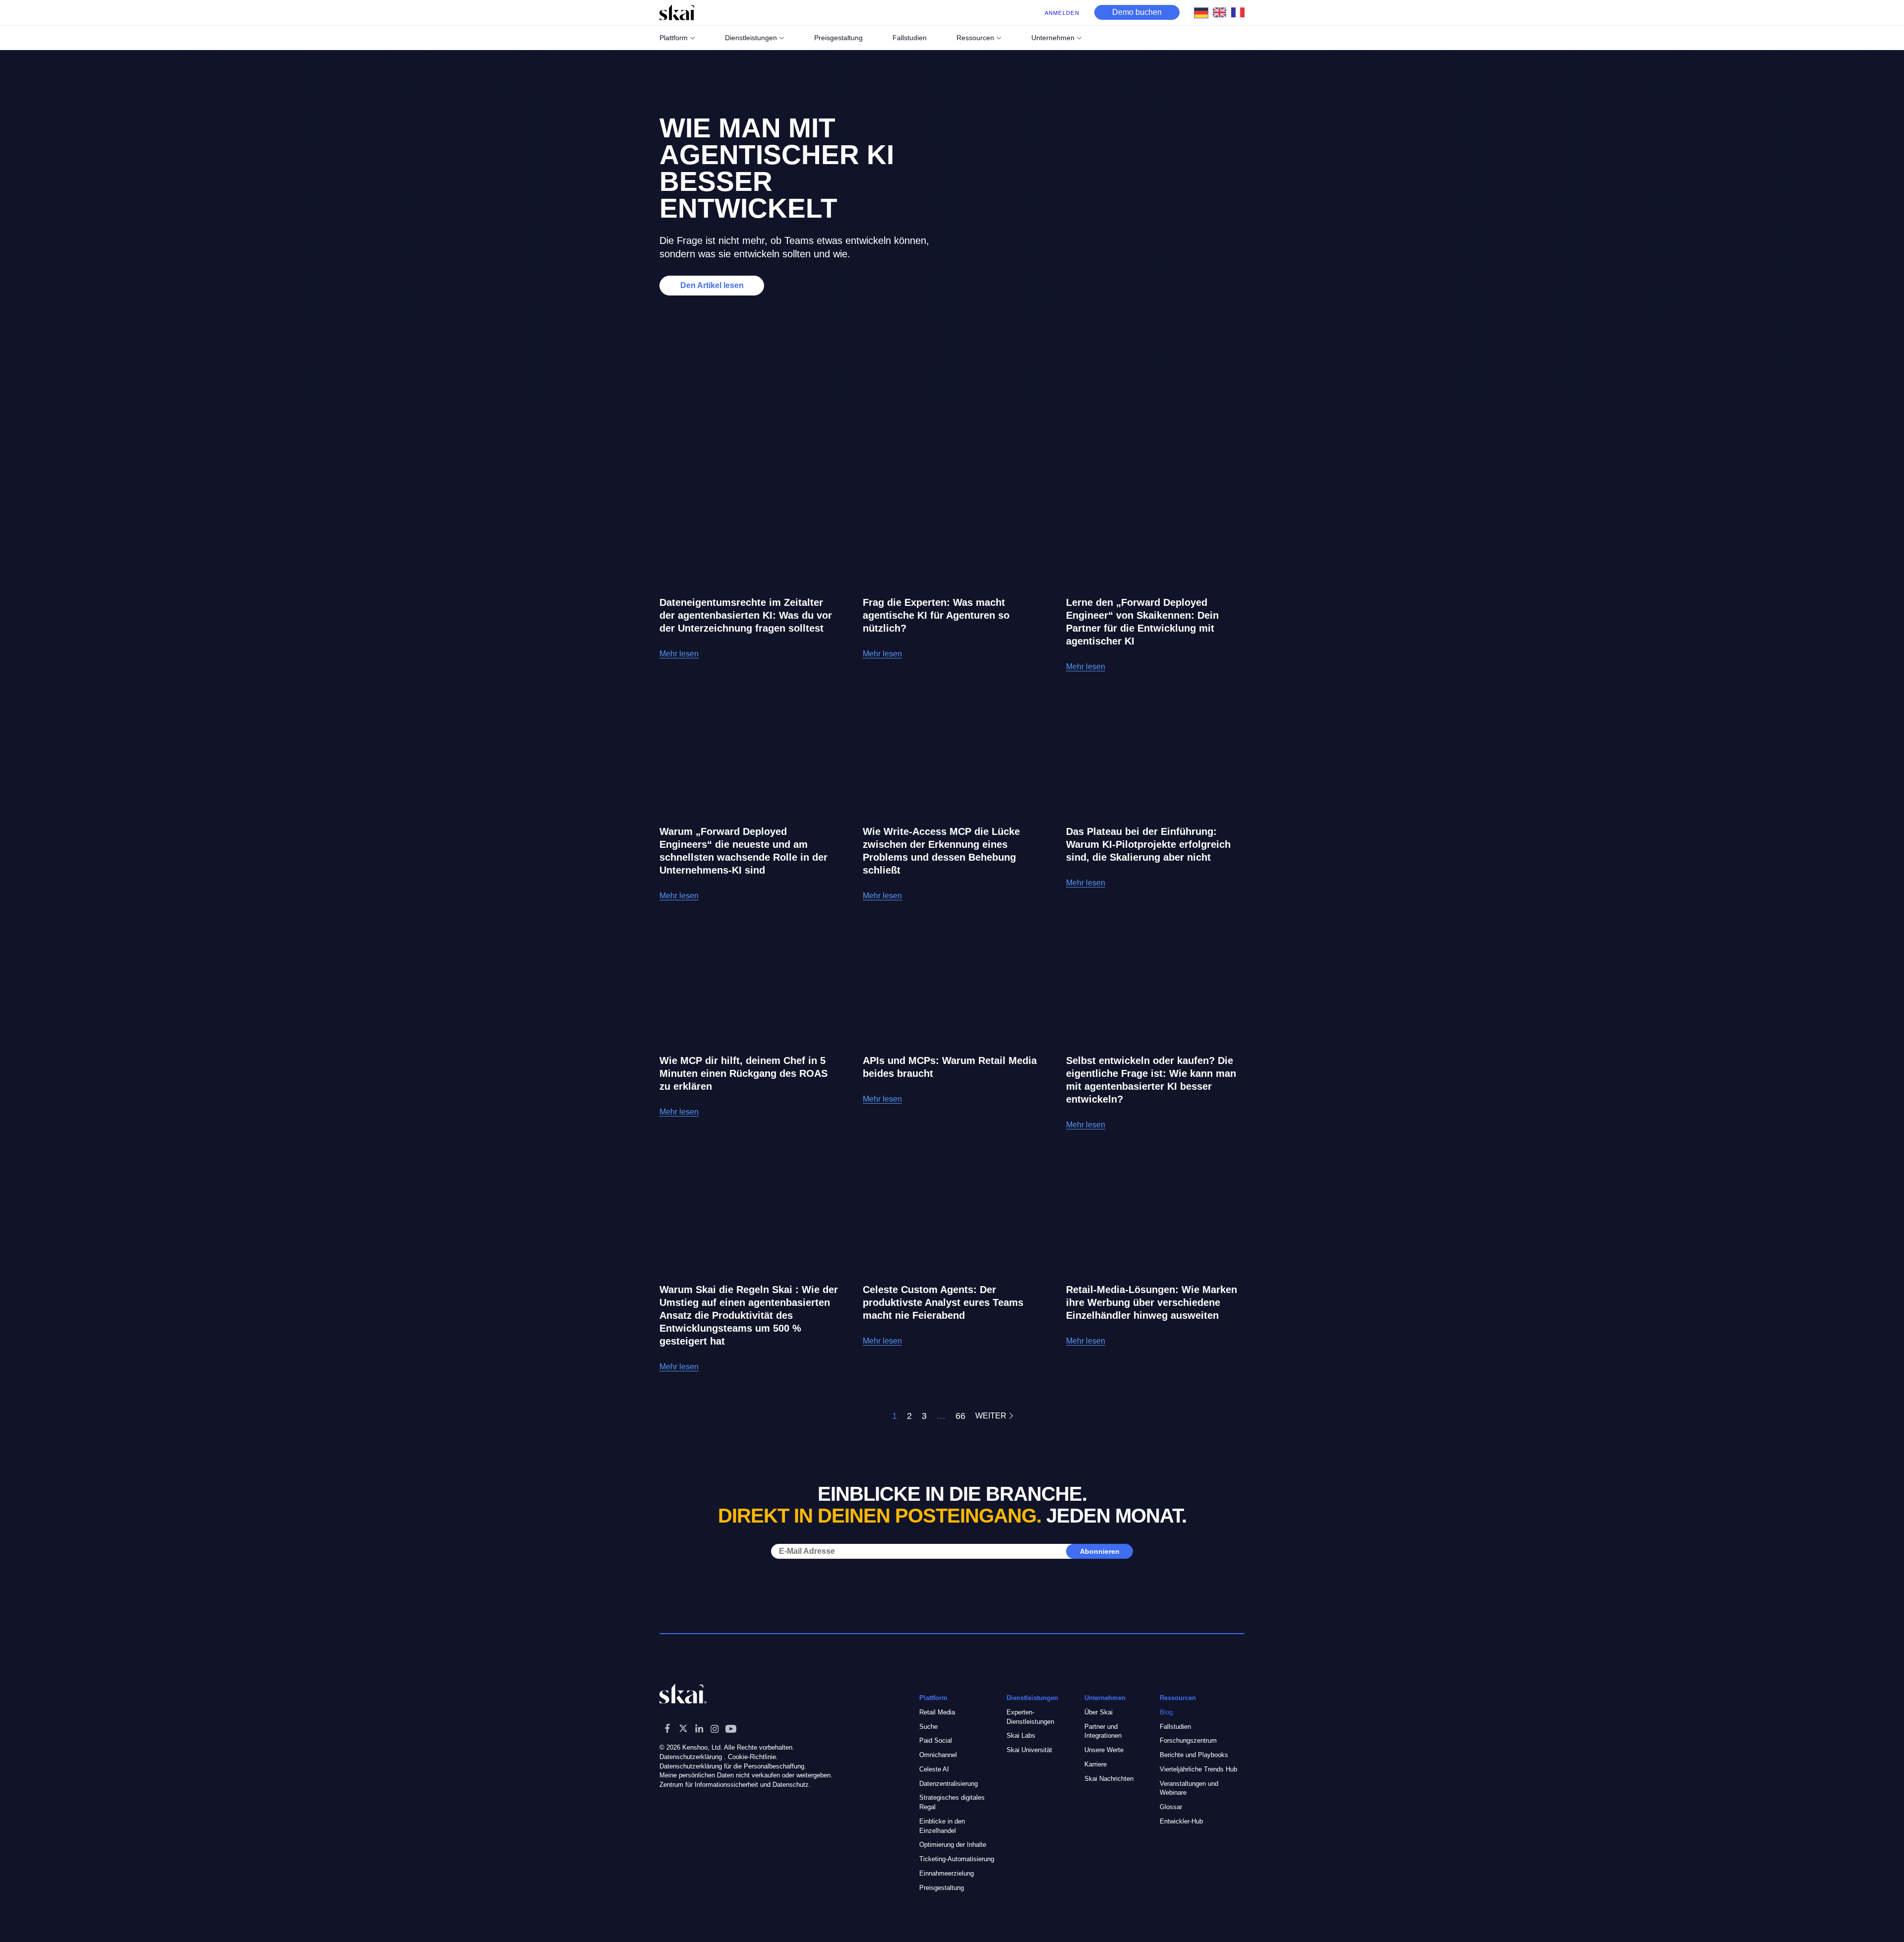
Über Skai (1099, 1712)
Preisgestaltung (942, 1888)
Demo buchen (1137, 12)
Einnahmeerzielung (947, 1873)
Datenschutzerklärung (691, 1757)
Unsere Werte (1104, 1750)
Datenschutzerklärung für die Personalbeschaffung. (733, 1766)
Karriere (1096, 1764)
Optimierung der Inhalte (953, 1845)
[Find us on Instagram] (715, 1728)
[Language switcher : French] (1240, 12)
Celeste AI (934, 1769)
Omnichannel (938, 1755)
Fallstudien (1175, 1727)
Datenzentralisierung (949, 1784)
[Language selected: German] (1222, 12)
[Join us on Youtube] (731, 1728)
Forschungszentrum (1188, 1740)
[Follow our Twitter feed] (683, 1728)
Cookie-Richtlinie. (753, 1757)
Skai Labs (1021, 1736)
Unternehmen (1053, 38)
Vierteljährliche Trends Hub (1198, 1769)
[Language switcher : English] (1222, 12)
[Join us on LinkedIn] (699, 1728)
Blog (1166, 1712)
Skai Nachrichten (1109, 1779)
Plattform (674, 38)
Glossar (1171, 1807)
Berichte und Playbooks (1194, 1755)
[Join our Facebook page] (667, 1728)
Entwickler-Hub (1181, 1821)
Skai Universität (1029, 1750)
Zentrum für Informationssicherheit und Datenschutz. (735, 1785)
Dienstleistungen (751, 38)
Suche (928, 1727)
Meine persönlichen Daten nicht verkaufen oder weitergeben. (746, 1775)
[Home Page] (677, 12)
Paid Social (936, 1740)
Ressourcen (975, 38)
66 (960, 1416)
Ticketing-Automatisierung (957, 1859)
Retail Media (937, 1712)
